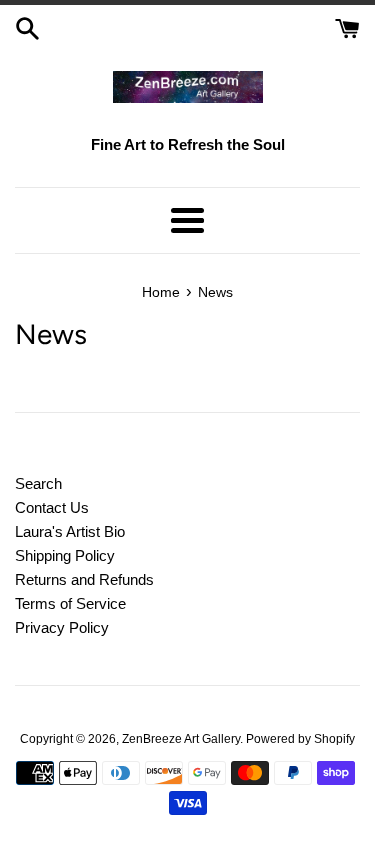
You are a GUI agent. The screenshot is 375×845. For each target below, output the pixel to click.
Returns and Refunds (84, 579)
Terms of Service (70, 603)
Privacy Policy (62, 627)
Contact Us (52, 507)
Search (38, 483)
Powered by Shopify (300, 739)
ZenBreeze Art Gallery (181, 739)
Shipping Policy (65, 555)
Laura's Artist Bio (70, 531)
